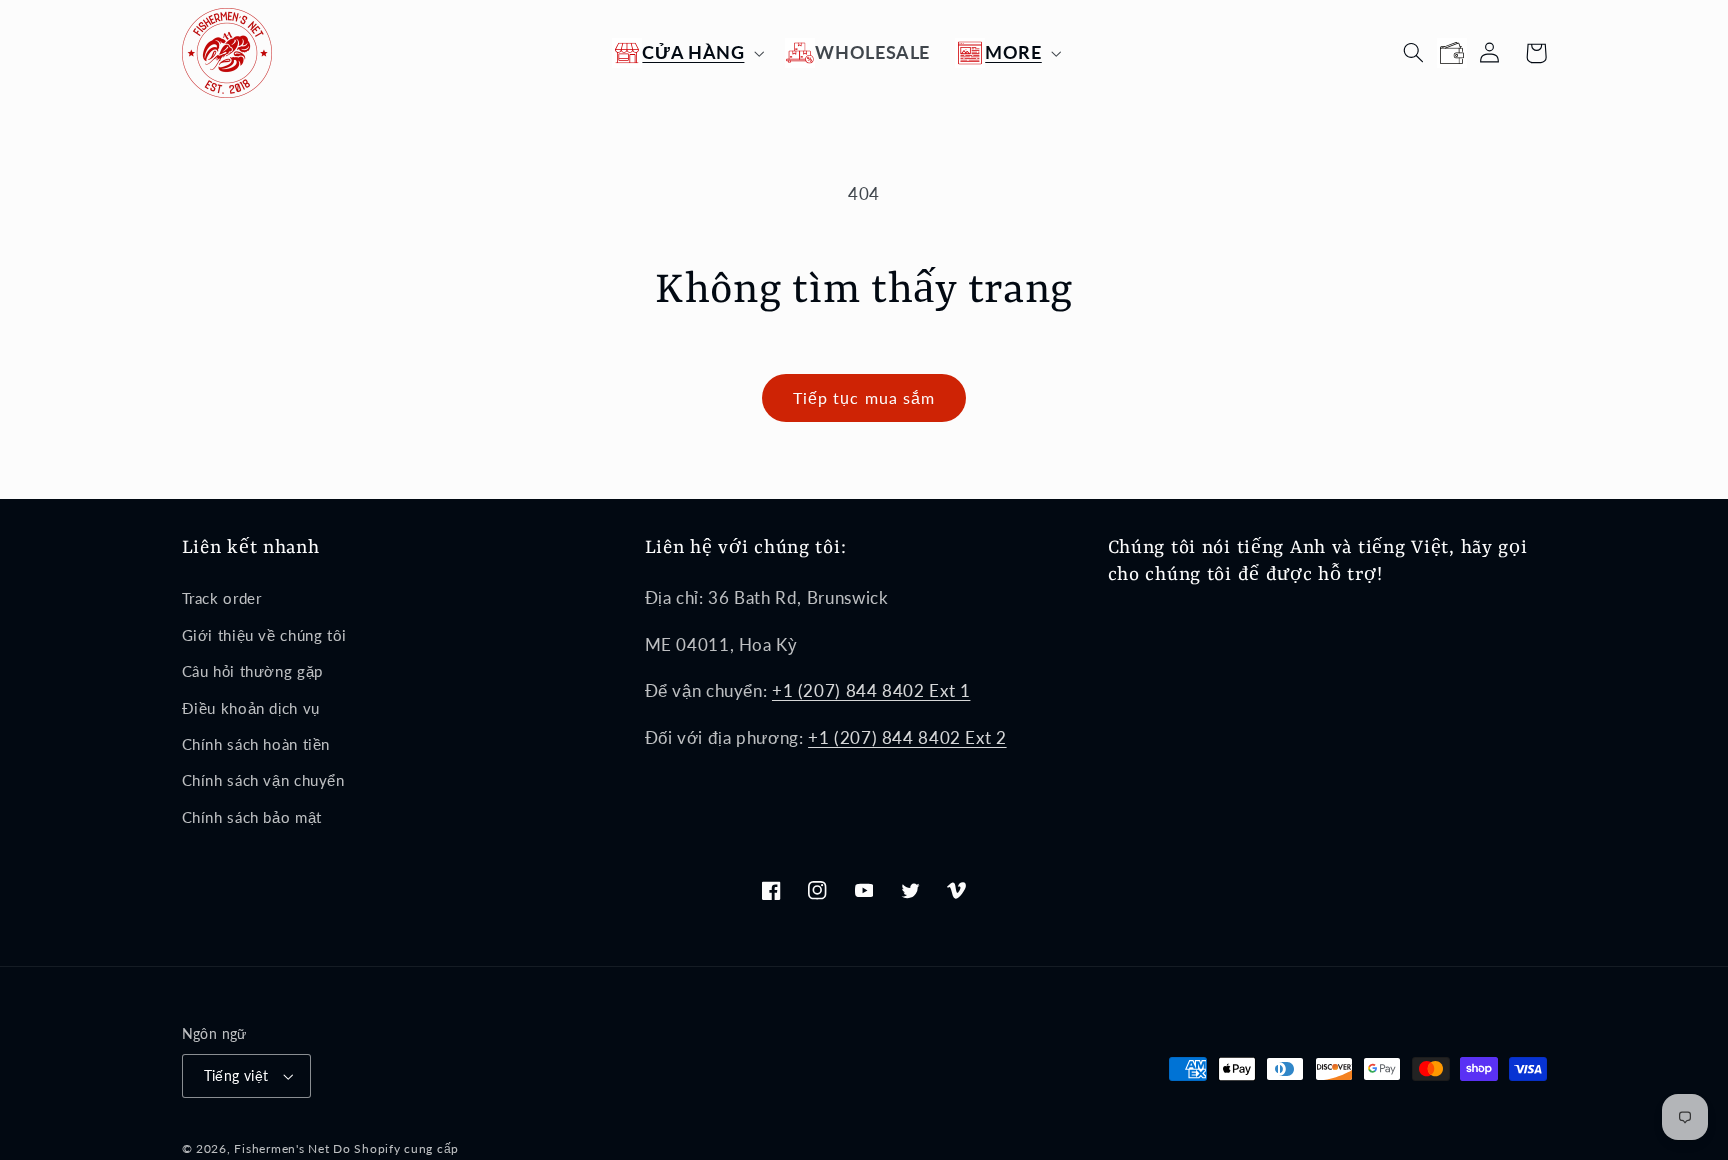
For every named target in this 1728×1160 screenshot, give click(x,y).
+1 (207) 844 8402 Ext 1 (871, 690)
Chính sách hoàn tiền (256, 744)
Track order (222, 598)
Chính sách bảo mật (252, 817)
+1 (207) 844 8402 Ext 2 (907, 737)
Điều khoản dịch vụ (251, 708)
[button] (686, 52)
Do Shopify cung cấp (396, 1148)
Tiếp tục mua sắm (864, 397)
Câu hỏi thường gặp (252, 671)
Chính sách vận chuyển (263, 780)
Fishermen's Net (281, 1148)
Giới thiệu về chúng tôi (265, 635)
